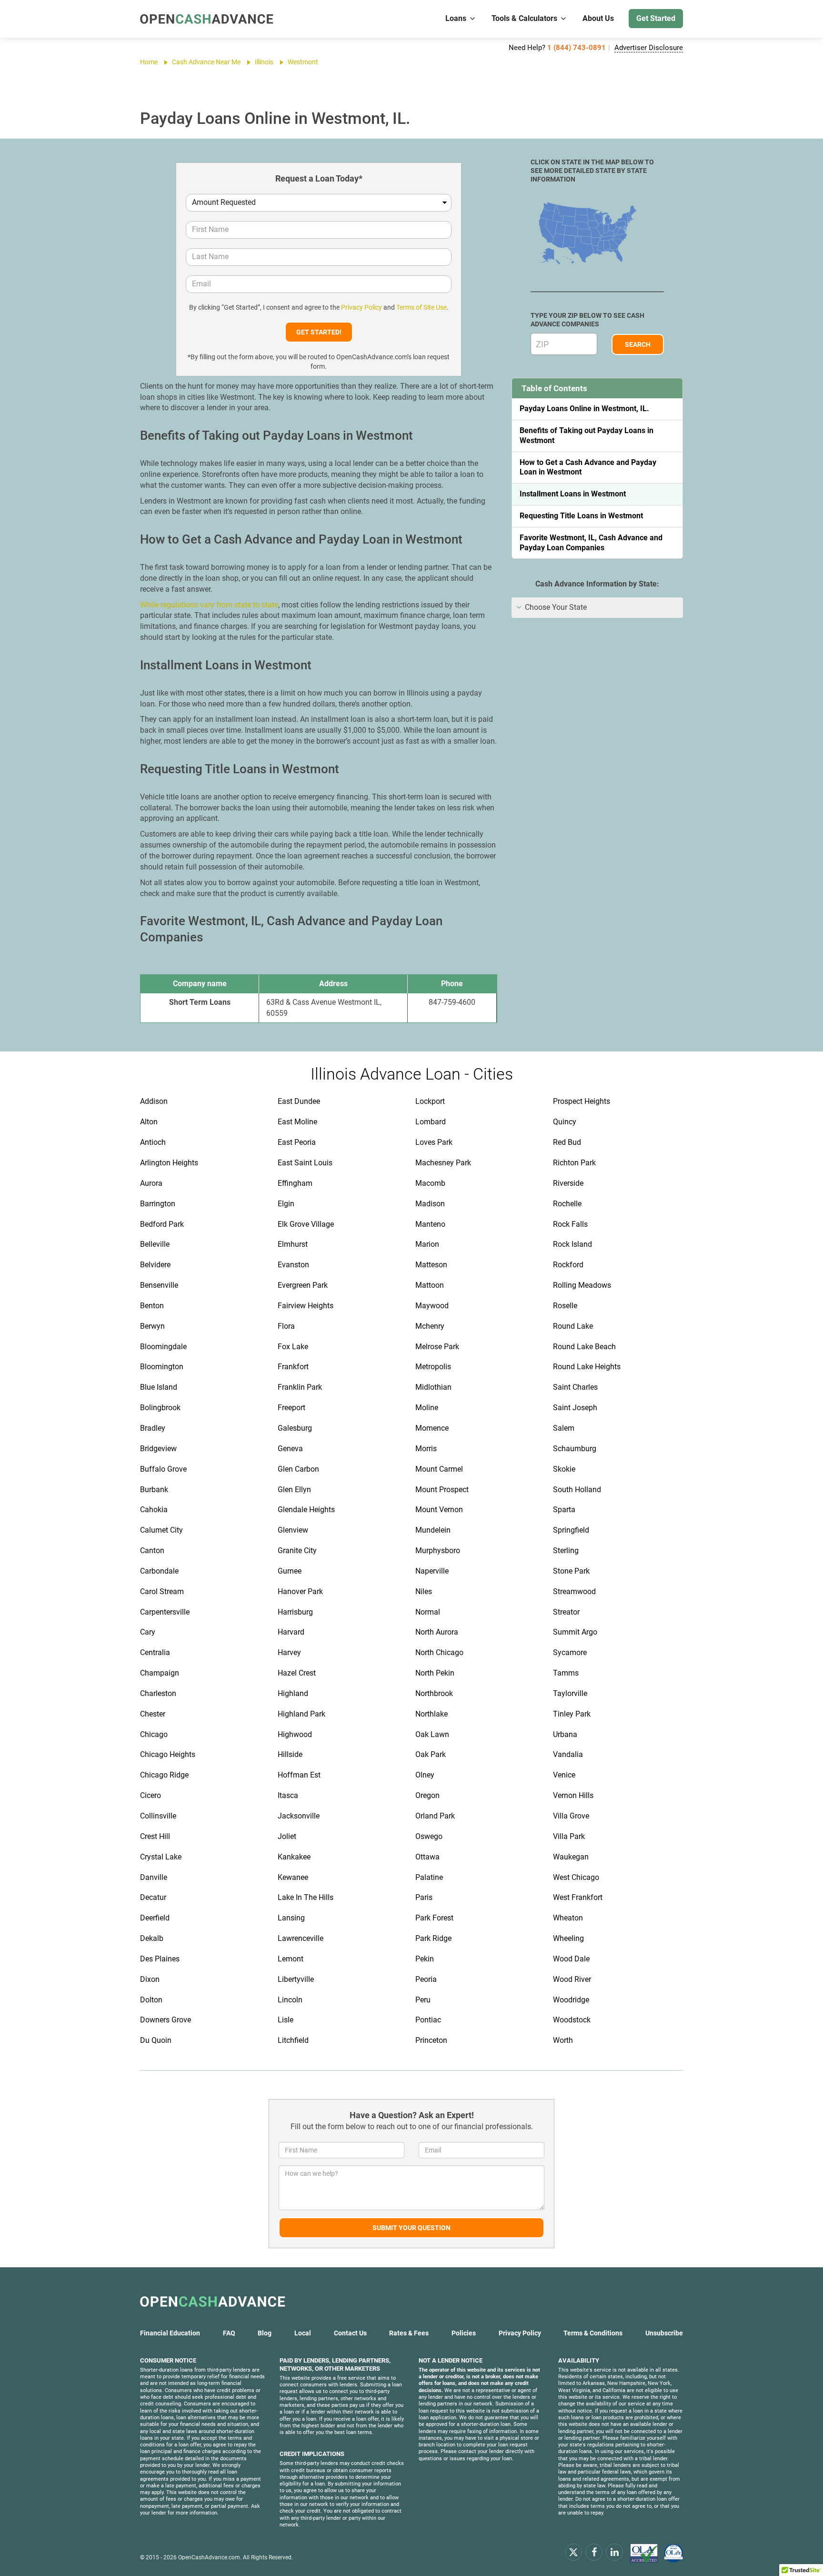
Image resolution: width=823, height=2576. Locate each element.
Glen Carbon (298, 1469)
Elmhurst (293, 1244)
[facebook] (594, 2552)
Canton (152, 1551)
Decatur (153, 1897)
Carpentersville (165, 1612)
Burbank (154, 1490)
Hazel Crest (297, 1673)
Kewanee (293, 1877)
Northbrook (434, 1693)
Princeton (431, 2040)
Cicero (151, 1795)
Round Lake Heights (587, 1367)
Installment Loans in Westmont (573, 494)
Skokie (564, 1469)
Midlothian (433, 1387)
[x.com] (573, 2552)
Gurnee (290, 1571)
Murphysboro (438, 1551)
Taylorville (570, 1693)
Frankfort (293, 1367)
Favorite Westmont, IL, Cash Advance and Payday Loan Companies (591, 543)
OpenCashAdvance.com (209, 2557)
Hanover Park (300, 1591)
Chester (153, 1714)
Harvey (289, 1652)
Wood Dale (571, 1959)
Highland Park (301, 1714)
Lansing (291, 1918)
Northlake (432, 1714)
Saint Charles (575, 1387)
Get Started (656, 18)
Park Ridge (433, 1938)
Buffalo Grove (163, 1469)
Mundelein (433, 1530)
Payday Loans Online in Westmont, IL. (584, 409)
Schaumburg (575, 1449)
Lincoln (290, 2000)
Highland (293, 1693)
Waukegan (571, 1857)
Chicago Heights (168, 1754)
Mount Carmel (439, 1469)
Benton (152, 1306)
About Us (598, 18)
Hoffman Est (299, 1775)
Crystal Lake (161, 1857)
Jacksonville (299, 1816)
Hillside (290, 1754)
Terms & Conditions (593, 2333)
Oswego (429, 1836)
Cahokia (154, 1510)
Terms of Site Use (422, 307)
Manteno (430, 1224)
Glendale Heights (306, 1510)
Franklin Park (300, 1387)
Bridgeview (158, 1449)
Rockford (568, 1265)
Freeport (291, 1408)
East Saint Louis (305, 1163)
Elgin (286, 1204)
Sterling (566, 1551)
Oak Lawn (432, 1734)
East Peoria (297, 1142)
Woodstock (572, 2020)
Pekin (425, 1959)
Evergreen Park (303, 1285)
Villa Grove (571, 1816)
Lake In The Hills (306, 1897)
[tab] (597, 608)
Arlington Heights (169, 1163)
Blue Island (159, 1387)
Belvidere (155, 1265)
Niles (424, 1591)
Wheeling (568, 1938)
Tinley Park (572, 1714)
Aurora (151, 1183)
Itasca (288, 1795)
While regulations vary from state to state (209, 605)
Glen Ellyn (294, 1490)
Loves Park (434, 1142)
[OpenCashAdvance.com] (207, 19)
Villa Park (569, 1836)
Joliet (287, 1836)
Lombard (431, 1122)
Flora (286, 1326)
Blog (265, 2333)
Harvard (291, 1632)
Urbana (565, 1734)
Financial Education (170, 2333)
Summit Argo (575, 1632)
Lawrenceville (301, 1938)
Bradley (153, 1428)
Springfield (571, 1530)
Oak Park (431, 1754)
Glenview (293, 1530)
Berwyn (152, 1326)
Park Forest (434, 1918)
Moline (427, 1408)
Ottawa (427, 1857)
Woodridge (571, 2000)
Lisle (286, 2020)
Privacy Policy (361, 307)
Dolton (151, 2000)
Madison (430, 1204)
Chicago (154, 1734)
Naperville (432, 1571)
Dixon (150, 1979)
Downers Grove (166, 2020)
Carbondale (159, 1571)
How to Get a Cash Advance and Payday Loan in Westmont (588, 467)
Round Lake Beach (584, 1347)
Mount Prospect (442, 1490)
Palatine (429, 1877)
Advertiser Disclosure (649, 48)
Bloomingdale (163, 1347)
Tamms (566, 1673)
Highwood (295, 1734)
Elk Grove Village (306, 1224)
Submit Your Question (411, 2228)
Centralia (155, 1652)
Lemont (291, 1959)
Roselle (565, 1306)
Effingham (295, 1183)
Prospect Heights (582, 1101)
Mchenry (430, 1326)
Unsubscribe (664, 2333)
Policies (464, 2333)
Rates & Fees (409, 2333)
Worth (563, 2040)
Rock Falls (570, 1224)
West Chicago (576, 1877)
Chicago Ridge (164, 1775)
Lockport (430, 1101)
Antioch (153, 1142)
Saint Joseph (575, 1408)
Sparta (564, 1510)
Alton (149, 1122)
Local (303, 2333)
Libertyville (296, 1979)
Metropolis (433, 1367)
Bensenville (159, 1285)
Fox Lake (293, 1347)
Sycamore (570, 1652)
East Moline (297, 1122)
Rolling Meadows (582, 1285)
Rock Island (572, 1244)
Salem (564, 1428)
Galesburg (295, 1428)
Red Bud (567, 1142)
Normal (428, 1612)
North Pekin (435, 1673)
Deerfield (155, 1918)
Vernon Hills (573, 1795)
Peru (423, 2000)
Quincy (565, 1122)
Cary (148, 1632)
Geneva (290, 1449)
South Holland (577, 1490)
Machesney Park (443, 1163)
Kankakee (294, 1857)
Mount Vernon (439, 1510)
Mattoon (430, 1285)
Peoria (426, 1979)
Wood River (572, 1979)
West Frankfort (578, 1897)
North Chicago (439, 1652)
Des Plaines (160, 1959)
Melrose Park (437, 1347)
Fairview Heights (306, 1306)
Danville (154, 1877)
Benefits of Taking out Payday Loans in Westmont (587, 435)
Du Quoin (156, 2040)
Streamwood (574, 1591)
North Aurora (437, 1632)
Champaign (160, 1673)
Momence (432, 1428)
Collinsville (158, 1816)
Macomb (430, 1183)
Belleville (155, 1244)
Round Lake (573, 1326)
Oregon (427, 1795)
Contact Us (350, 2333)
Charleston (158, 1693)
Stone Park (571, 1571)
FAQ (229, 2333)
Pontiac (428, 2020)
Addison (154, 1101)
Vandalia (568, 1754)
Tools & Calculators (524, 18)
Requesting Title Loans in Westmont (581, 516)
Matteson (431, 1265)
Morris (426, 1449)
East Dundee (299, 1101)
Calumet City (161, 1530)
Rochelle (567, 1204)
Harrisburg (295, 1612)
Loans (456, 18)
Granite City (297, 1551)
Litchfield (293, 2040)
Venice (564, 1775)
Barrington (158, 1204)
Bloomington (162, 1367)
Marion (427, 1244)
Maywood (432, 1306)
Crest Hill (155, 1836)
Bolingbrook (160, 1408)
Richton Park (574, 1163)
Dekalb (152, 1938)
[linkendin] (614, 2552)
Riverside (568, 1183)
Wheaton (568, 1918)
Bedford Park (162, 1224)
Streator (566, 1612)
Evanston (293, 1265)
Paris (424, 1897)
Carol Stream (162, 1591)
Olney (425, 1775)
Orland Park (435, 1816)
